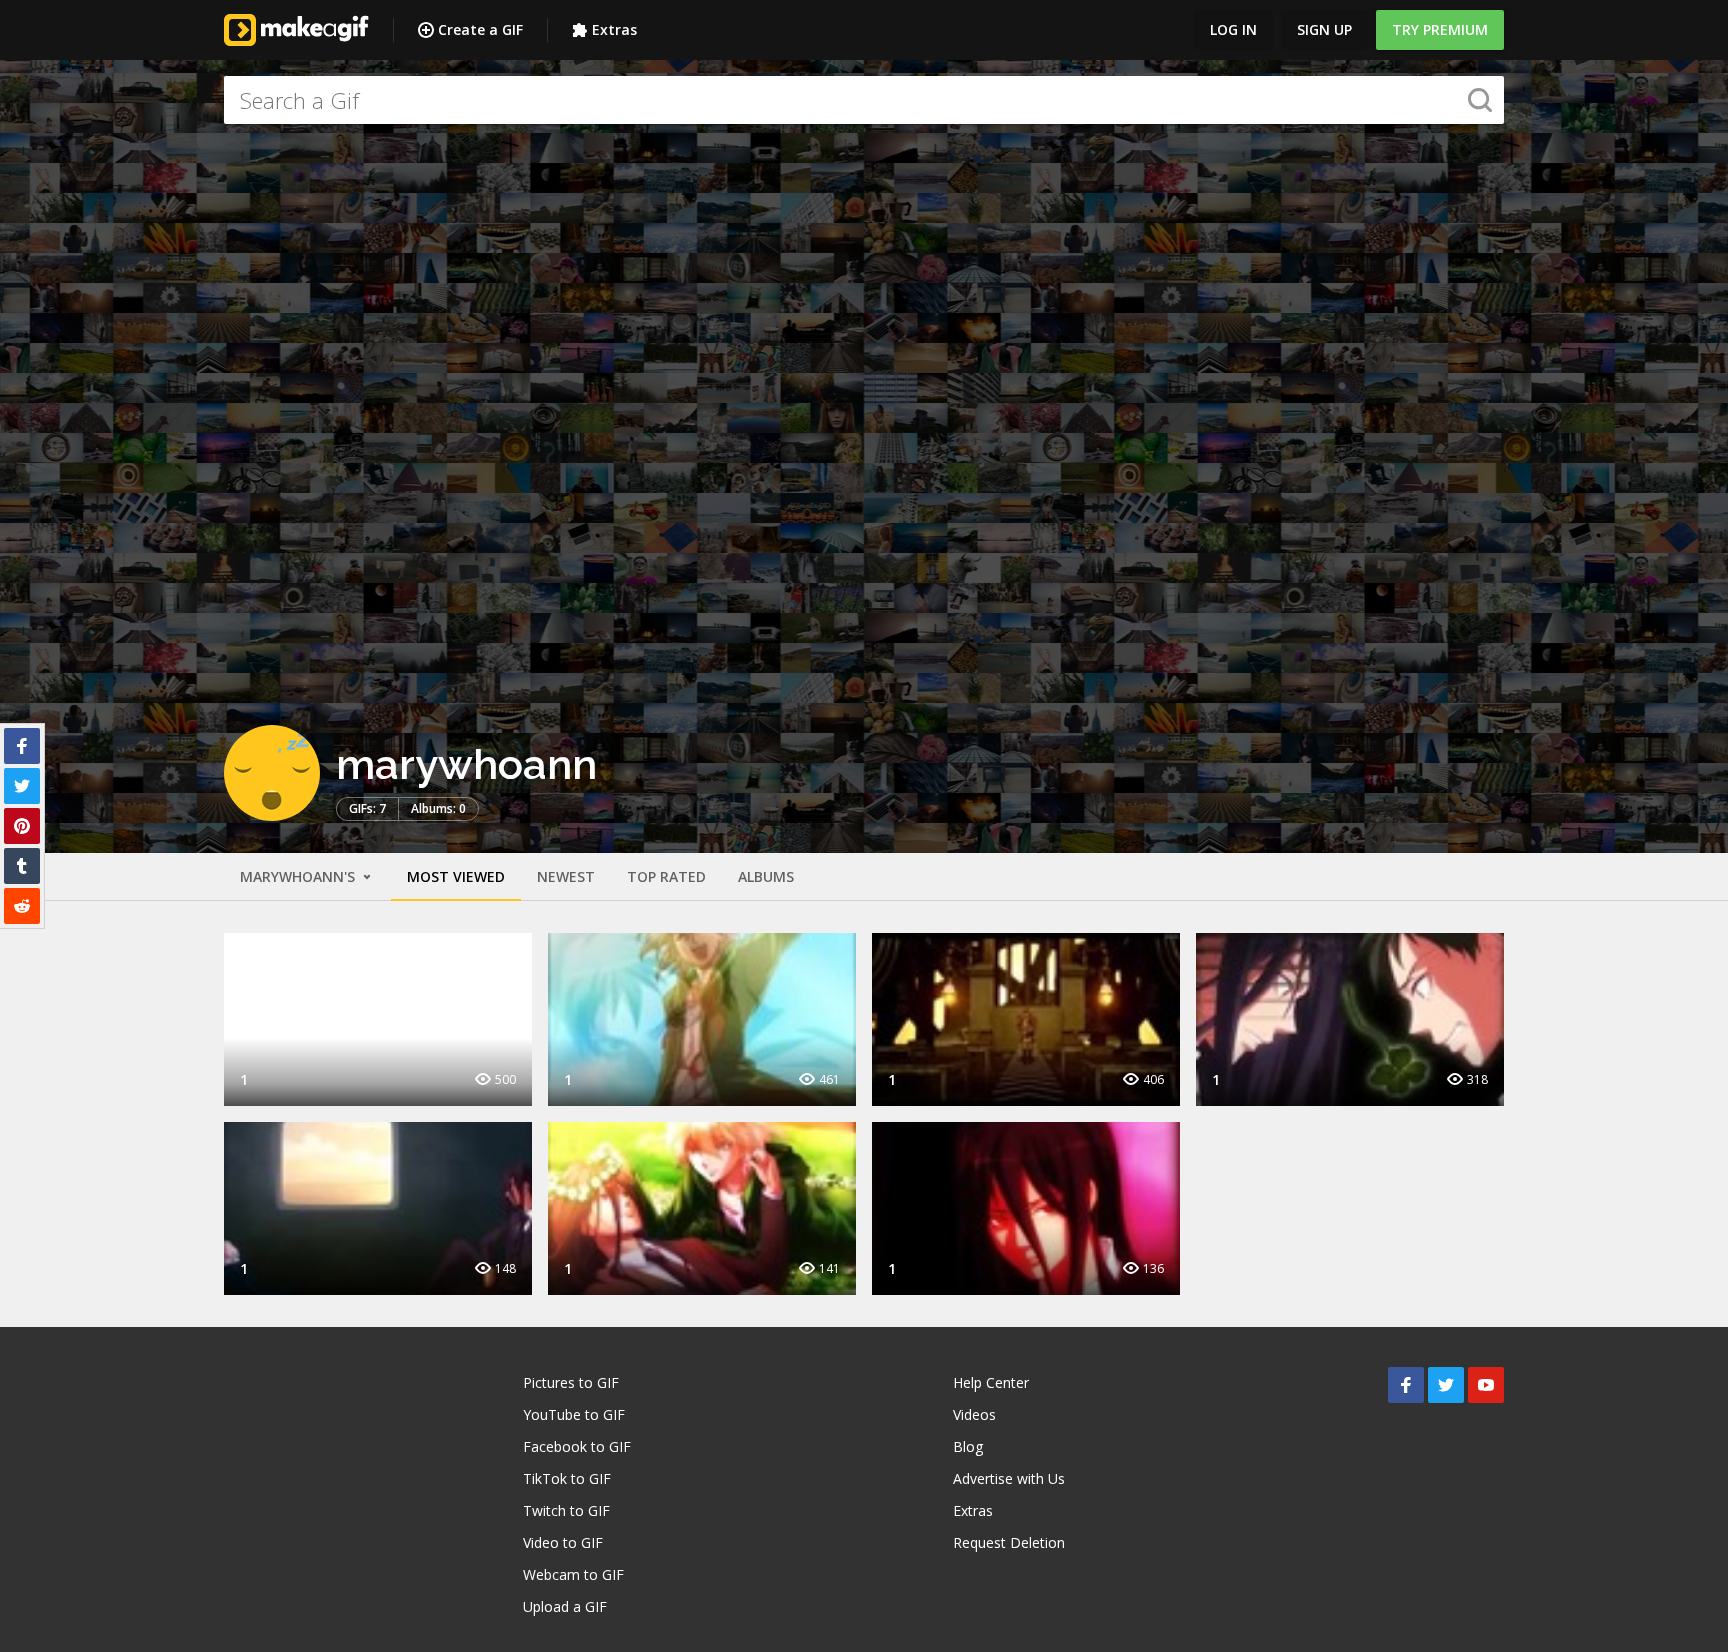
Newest (566, 876)
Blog (968, 1446)
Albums (766, 876)
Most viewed (456, 876)
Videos (974, 1414)
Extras (614, 29)
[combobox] (864, 100)
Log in (1233, 29)
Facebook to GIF (577, 1446)
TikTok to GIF (567, 1478)
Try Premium (1440, 29)
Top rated (666, 876)
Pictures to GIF (571, 1382)
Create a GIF (480, 29)
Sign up (1324, 29)
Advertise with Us (1009, 1478)
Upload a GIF (565, 1606)
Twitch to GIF (566, 1510)
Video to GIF (563, 1542)
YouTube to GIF (574, 1414)
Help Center (991, 1382)
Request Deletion (1009, 1542)
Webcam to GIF (573, 1574)
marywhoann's (299, 876)
